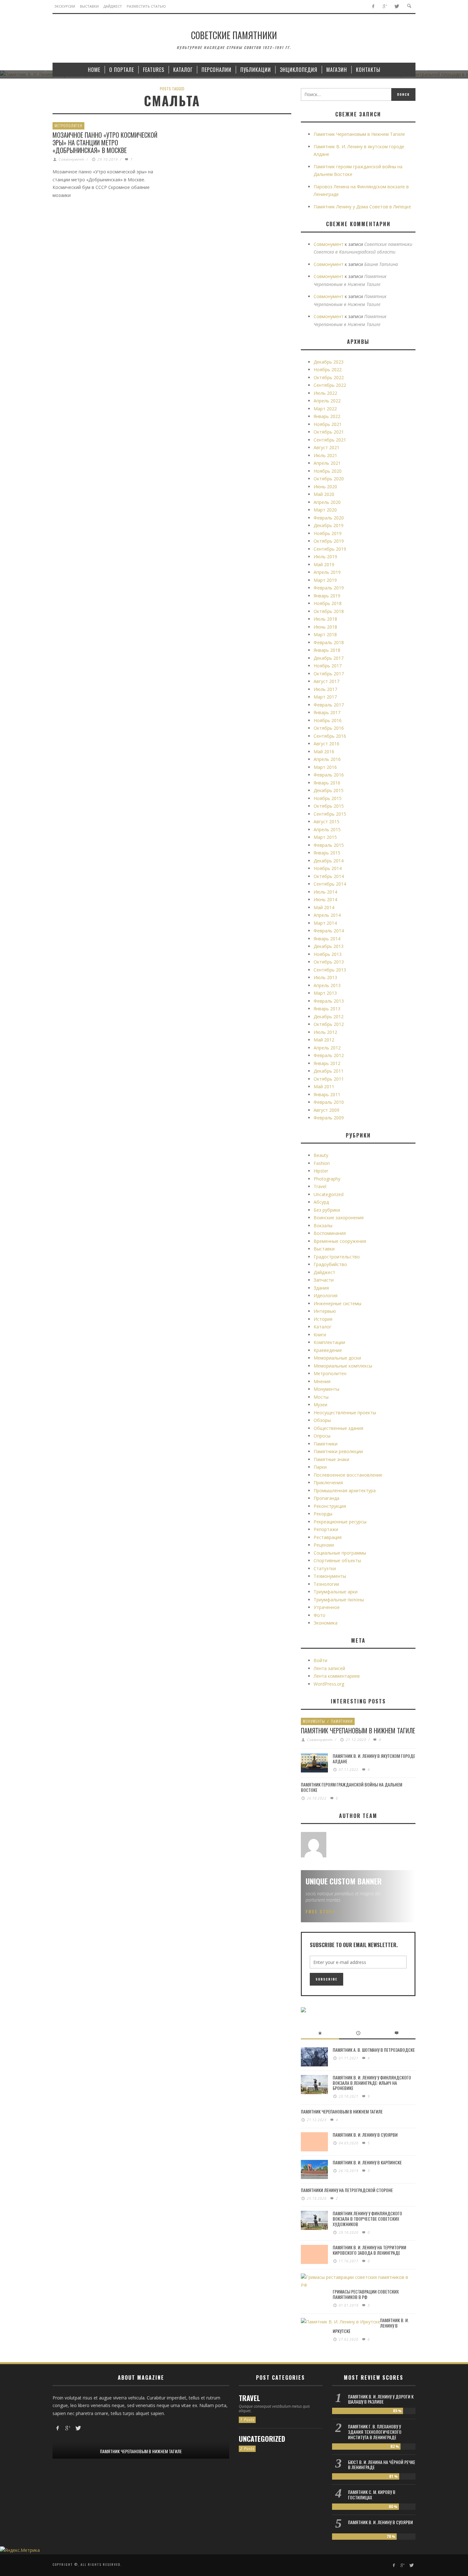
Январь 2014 (327, 939)
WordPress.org (329, 1684)
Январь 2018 (327, 650)
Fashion (322, 1163)
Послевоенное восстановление (348, 1475)
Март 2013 (325, 993)
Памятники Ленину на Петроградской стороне (347, 2190)
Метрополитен (68, 125)
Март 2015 (325, 837)
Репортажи (326, 1529)
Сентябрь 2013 (330, 970)
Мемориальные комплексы (343, 1366)
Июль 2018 (325, 619)
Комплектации (329, 1342)
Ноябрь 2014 (328, 868)
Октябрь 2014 (329, 876)
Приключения (328, 1483)
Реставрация (328, 1537)
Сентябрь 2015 (330, 814)
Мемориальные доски (337, 1358)
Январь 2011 (327, 1094)
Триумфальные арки (336, 1592)
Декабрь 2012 (329, 1016)
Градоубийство (330, 1264)
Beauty (321, 1155)
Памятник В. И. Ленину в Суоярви (365, 2135)
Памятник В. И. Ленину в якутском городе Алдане (374, 1758)
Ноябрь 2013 (328, 954)
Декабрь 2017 (329, 658)
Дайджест (324, 1272)
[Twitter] (397, 7)
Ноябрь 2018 (328, 603)
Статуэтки (325, 1568)
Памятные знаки (331, 1459)
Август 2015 (326, 822)
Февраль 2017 (329, 705)
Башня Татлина (381, 264)
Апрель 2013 (327, 985)
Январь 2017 (327, 712)
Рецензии (324, 1545)
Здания (321, 1288)
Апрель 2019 (327, 572)
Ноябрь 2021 (328, 424)
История (323, 1319)
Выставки (324, 1249)
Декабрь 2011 (329, 1071)
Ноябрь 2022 (328, 369)
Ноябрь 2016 (328, 720)
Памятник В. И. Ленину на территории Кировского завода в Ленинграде (369, 2250)
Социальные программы (340, 1553)
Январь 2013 (327, 1009)
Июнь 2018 (325, 627)
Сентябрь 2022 (330, 385)
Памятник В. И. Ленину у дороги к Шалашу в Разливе (381, 2399)
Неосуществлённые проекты (345, 1413)
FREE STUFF (320, 1911)
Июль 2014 (325, 892)
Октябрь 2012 (329, 1024)
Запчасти (324, 1280)
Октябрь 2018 (329, 611)
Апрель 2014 (327, 915)
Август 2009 (326, 1110)
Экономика (326, 1623)
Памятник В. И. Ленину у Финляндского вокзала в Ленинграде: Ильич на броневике (372, 2083)
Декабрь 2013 (329, 946)
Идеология (326, 1295)
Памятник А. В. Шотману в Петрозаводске (374, 2050)
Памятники (326, 1444)
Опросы (322, 1436)
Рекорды (323, 1514)
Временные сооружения (340, 1241)
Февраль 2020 (329, 518)
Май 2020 (324, 494)
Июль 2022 (325, 393)
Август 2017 (326, 681)
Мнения (322, 1381)
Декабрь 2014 (329, 861)
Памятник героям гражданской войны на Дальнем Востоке (351, 1787)
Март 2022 (325, 409)
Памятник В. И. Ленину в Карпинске (367, 2162)
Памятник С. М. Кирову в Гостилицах (372, 2495)
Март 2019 (325, 580)
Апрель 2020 (327, 502)
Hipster (321, 1171)
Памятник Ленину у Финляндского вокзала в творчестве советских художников (367, 2219)
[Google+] (385, 7)
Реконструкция (330, 1506)
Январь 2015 (327, 853)
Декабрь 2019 (329, 525)
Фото (319, 1615)
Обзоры (322, 1420)
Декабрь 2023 (329, 362)
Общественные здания (338, 1428)
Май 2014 (324, 907)
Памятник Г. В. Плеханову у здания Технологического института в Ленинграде (375, 2432)
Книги (320, 1335)
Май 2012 (324, 1040)
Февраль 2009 (329, 1118)
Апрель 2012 (327, 1048)
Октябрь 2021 (329, 432)
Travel (320, 1186)
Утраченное (327, 1607)
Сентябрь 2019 (330, 549)
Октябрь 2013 (329, 962)
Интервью (325, 1311)
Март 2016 (325, 767)
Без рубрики (327, 1210)
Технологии (326, 1584)
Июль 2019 (325, 557)
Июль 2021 (325, 455)
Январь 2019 (327, 596)
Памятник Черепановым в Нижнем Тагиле (359, 134)
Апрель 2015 (327, 829)
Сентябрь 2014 (330, 884)
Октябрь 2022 (329, 377)
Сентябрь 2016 (330, 736)
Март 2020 (325, 510)
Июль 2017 (325, 689)
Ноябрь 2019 (328, 533)
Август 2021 (326, 447)
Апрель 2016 (327, 759)
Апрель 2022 (327, 401)
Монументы (326, 1389)
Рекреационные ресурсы (340, 1522)
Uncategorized (329, 1194)
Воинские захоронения (339, 1218)
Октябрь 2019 (329, 541)
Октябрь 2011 (329, 1079)
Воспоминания (330, 1233)
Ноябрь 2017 (328, 666)
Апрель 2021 (327, 463)
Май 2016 (324, 752)
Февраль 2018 (329, 642)
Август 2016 (326, 744)
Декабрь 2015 (329, 790)
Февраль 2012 (329, 1055)
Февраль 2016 (329, 775)
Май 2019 (324, 564)
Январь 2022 (327, 416)
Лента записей (329, 1668)
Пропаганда (326, 1498)
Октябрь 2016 (329, 728)
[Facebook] (373, 7)
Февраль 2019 (329, 588)
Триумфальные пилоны (339, 1600)
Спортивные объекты (337, 1560)
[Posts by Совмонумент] (314, 1845)
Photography (327, 1179)
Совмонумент (71, 159)
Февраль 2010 (329, 1102)
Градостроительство (337, 1257)
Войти (320, 1660)
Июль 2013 (325, 977)
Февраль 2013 (329, 1001)
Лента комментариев (337, 1676)
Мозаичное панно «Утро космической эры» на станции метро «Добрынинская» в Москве (105, 143)
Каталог (323, 1327)
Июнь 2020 (325, 487)
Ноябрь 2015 (328, 798)
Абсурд (321, 1202)
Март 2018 (325, 634)
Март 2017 (325, 697)
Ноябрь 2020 (328, 471)
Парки (320, 1467)
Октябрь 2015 (329, 806)
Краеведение (328, 1350)
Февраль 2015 (329, 845)
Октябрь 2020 (329, 479)
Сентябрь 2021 (330, 440)
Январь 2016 (327, 783)
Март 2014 (325, 923)
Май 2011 (324, 1086)
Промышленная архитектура (345, 1490)
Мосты (321, 1397)
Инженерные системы (337, 1303)
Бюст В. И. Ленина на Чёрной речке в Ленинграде (382, 2465)
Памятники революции (338, 1451)
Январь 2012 (327, 1063)
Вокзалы (323, 1225)
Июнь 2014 (325, 899)
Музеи (320, 1405)
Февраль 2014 (329, 931)
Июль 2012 (325, 1032)
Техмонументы (330, 1576)
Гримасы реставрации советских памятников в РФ (366, 2294)
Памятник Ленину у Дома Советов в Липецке (362, 207)
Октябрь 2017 (329, 674)
